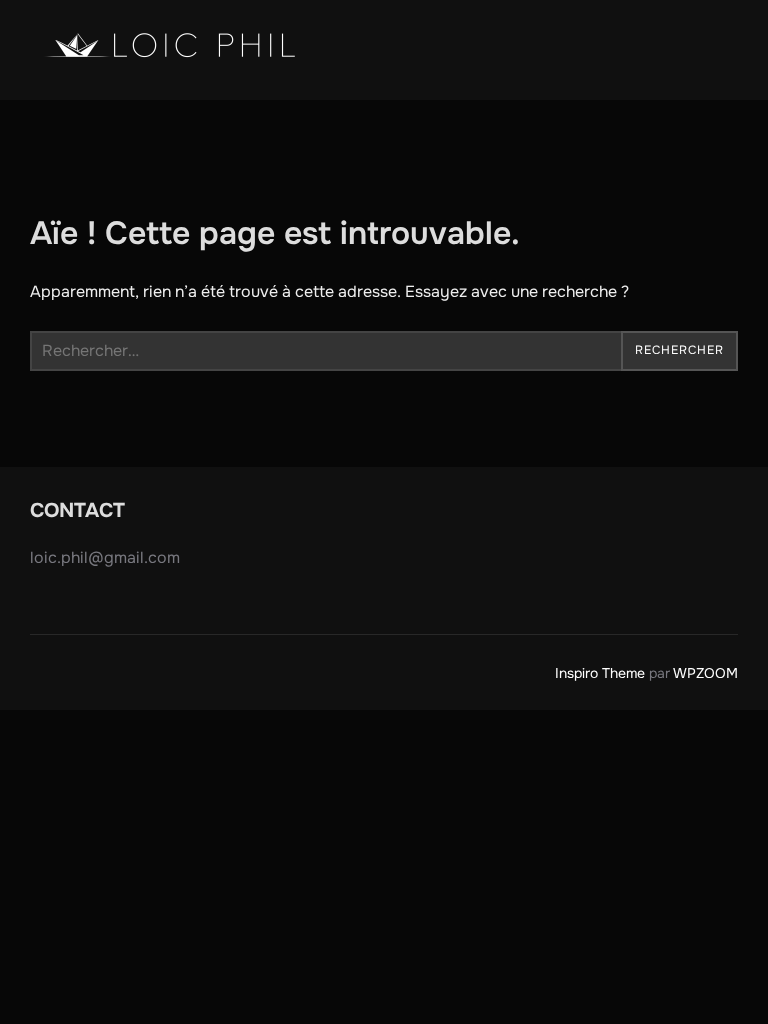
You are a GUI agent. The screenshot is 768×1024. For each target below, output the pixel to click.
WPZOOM (705, 673)
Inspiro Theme (600, 673)
